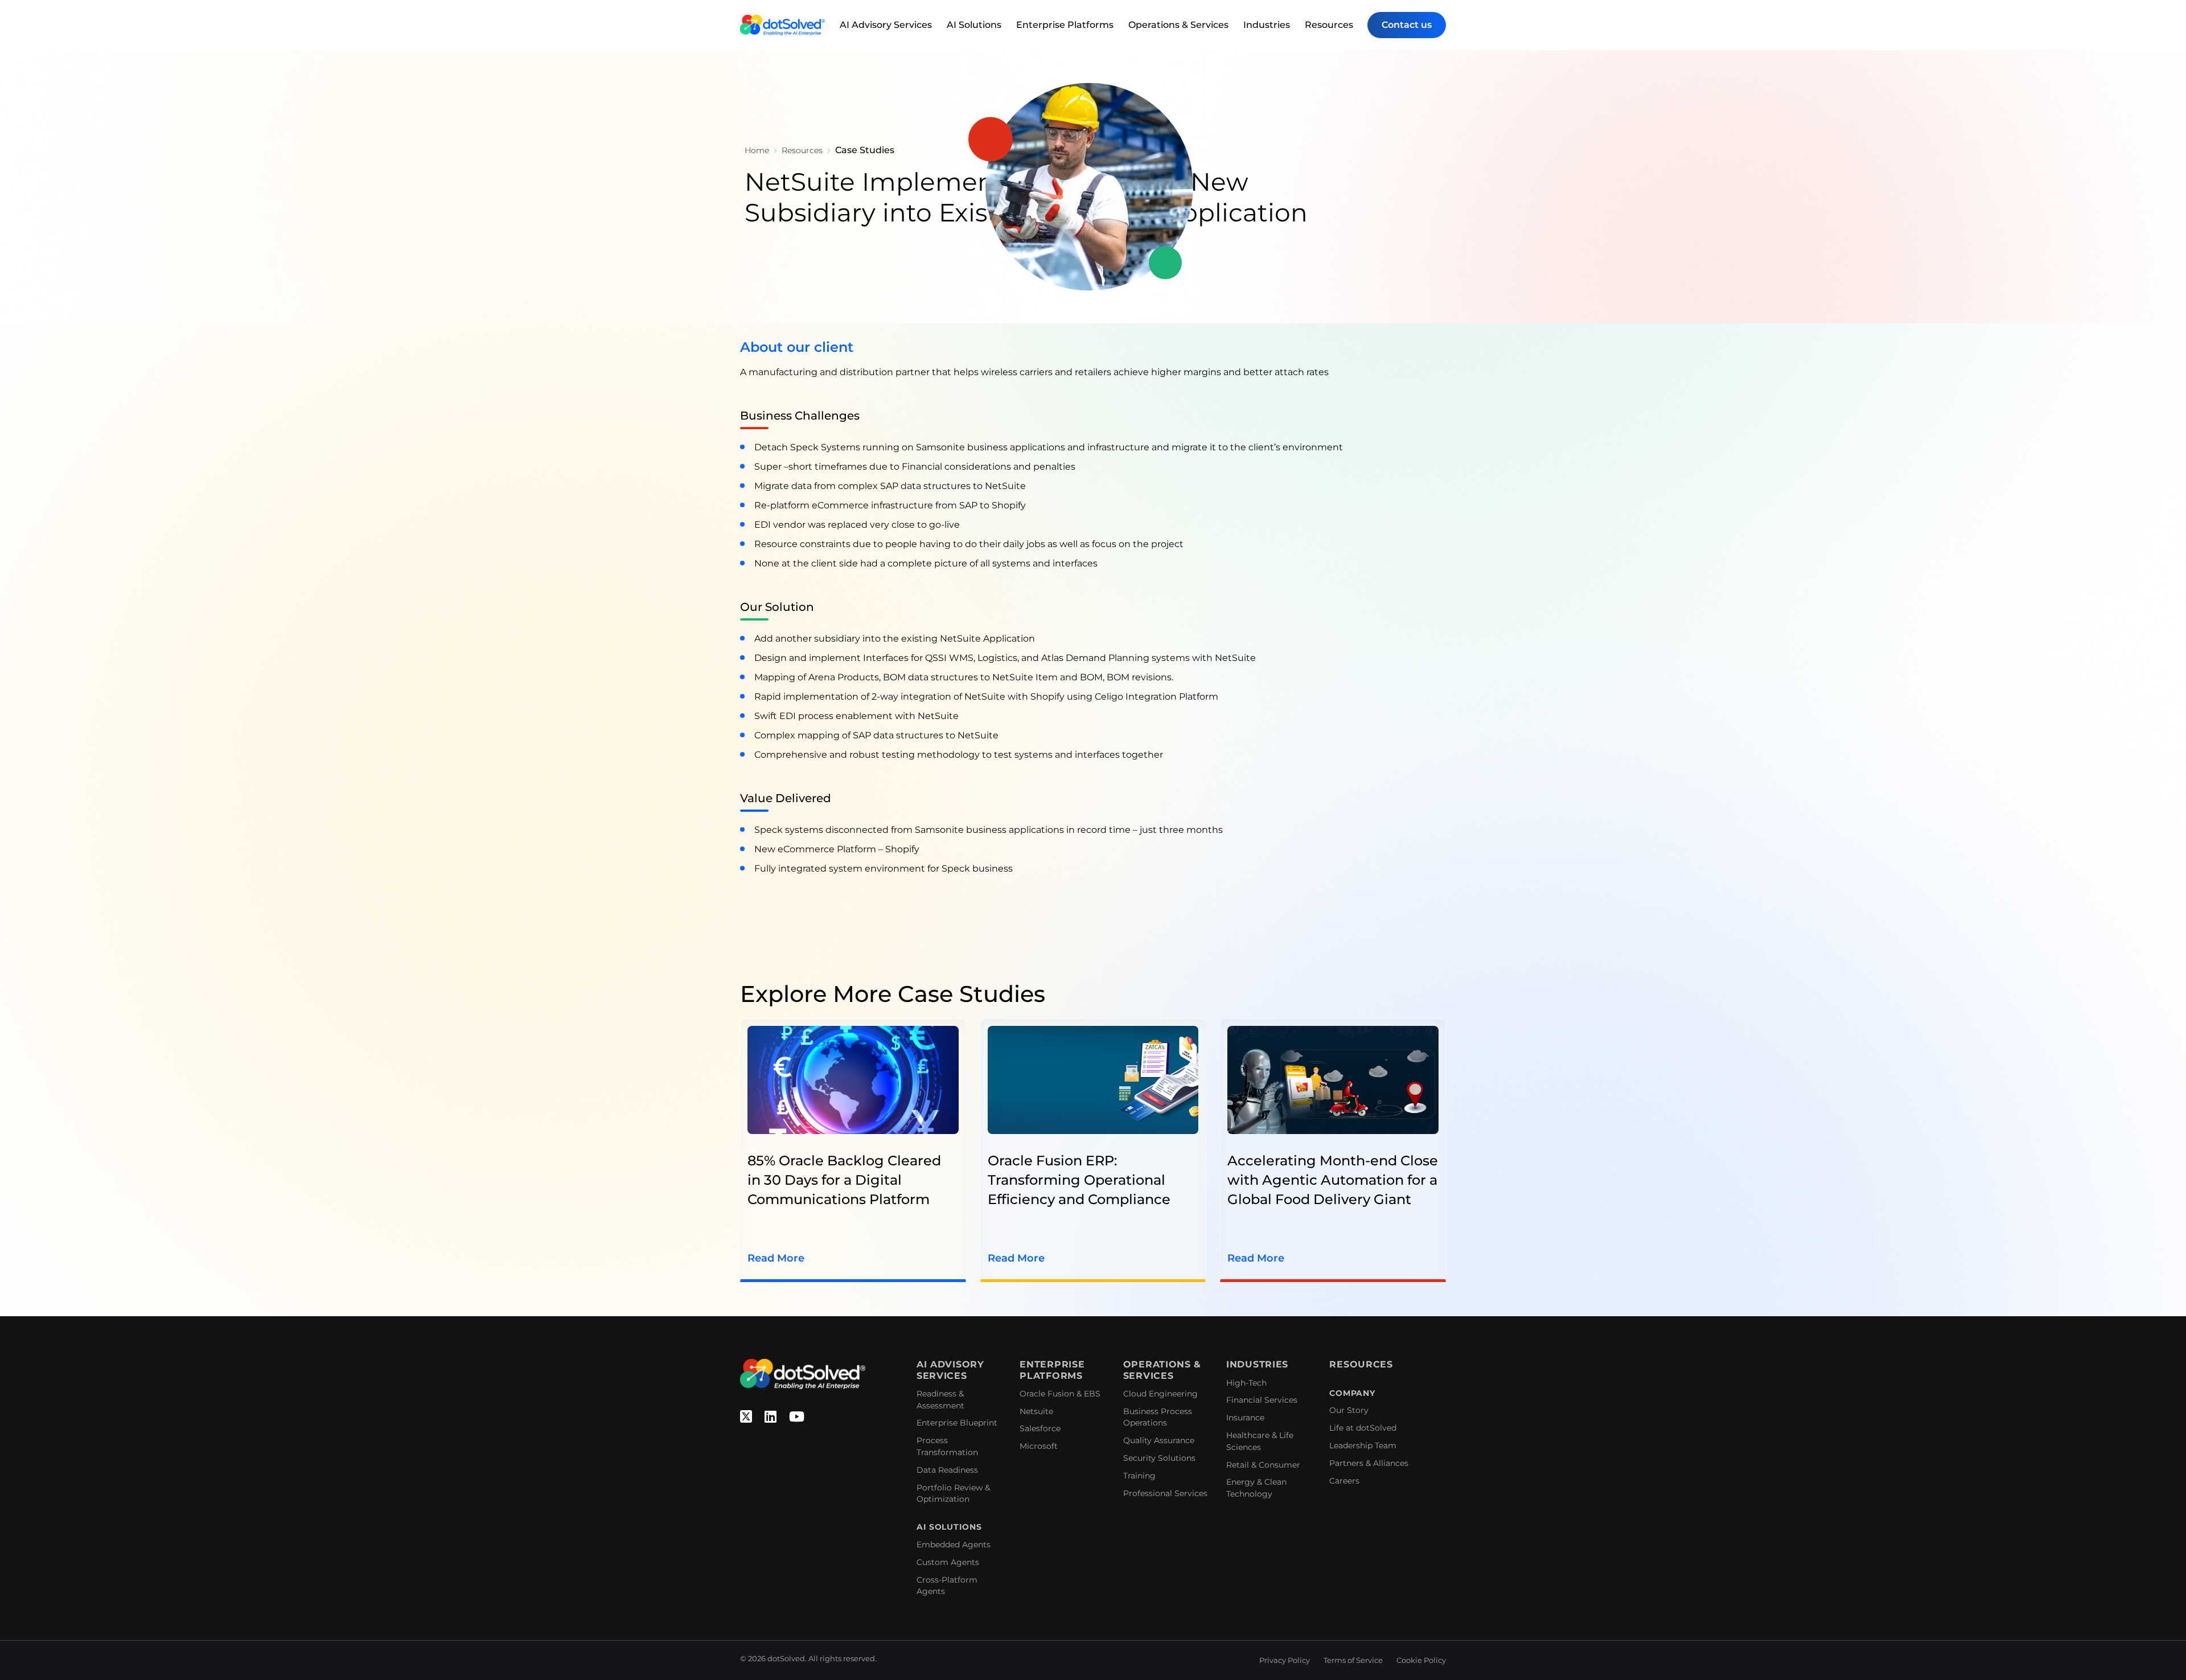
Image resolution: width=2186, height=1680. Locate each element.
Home (757, 150)
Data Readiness (947, 1470)
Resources (1329, 25)
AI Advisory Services (886, 25)
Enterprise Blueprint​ (957, 1423)
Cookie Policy (1421, 1660)
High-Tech (1246, 1383)
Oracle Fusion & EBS (1060, 1394)
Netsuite (1036, 1411)
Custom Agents (948, 1562)
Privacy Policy (1285, 1660)
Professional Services (1165, 1493)
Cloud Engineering (1160, 1394)
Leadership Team (1363, 1445)
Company (1352, 1393)
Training (1139, 1476)
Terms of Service (1353, 1660)
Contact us (1407, 25)
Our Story (1349, 1410)
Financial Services (1262, 1400)
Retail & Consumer (1263, 1465)
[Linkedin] (771, 1417)
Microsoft (1039, 1446)
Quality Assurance (1159, 1440)
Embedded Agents (954, 1545)
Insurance (1245, 1418)
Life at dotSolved (1363, 1428)
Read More (776, 1258)
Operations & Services (1178, 25)
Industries (1267, 25)
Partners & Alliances (1369, 1463)
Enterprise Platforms (1065, 25)
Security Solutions (1159, 1458)
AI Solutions (974, 25)
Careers (1344, 1481)
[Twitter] (746, 1417)
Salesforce (1040, 1428)
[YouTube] (797, 1417)
